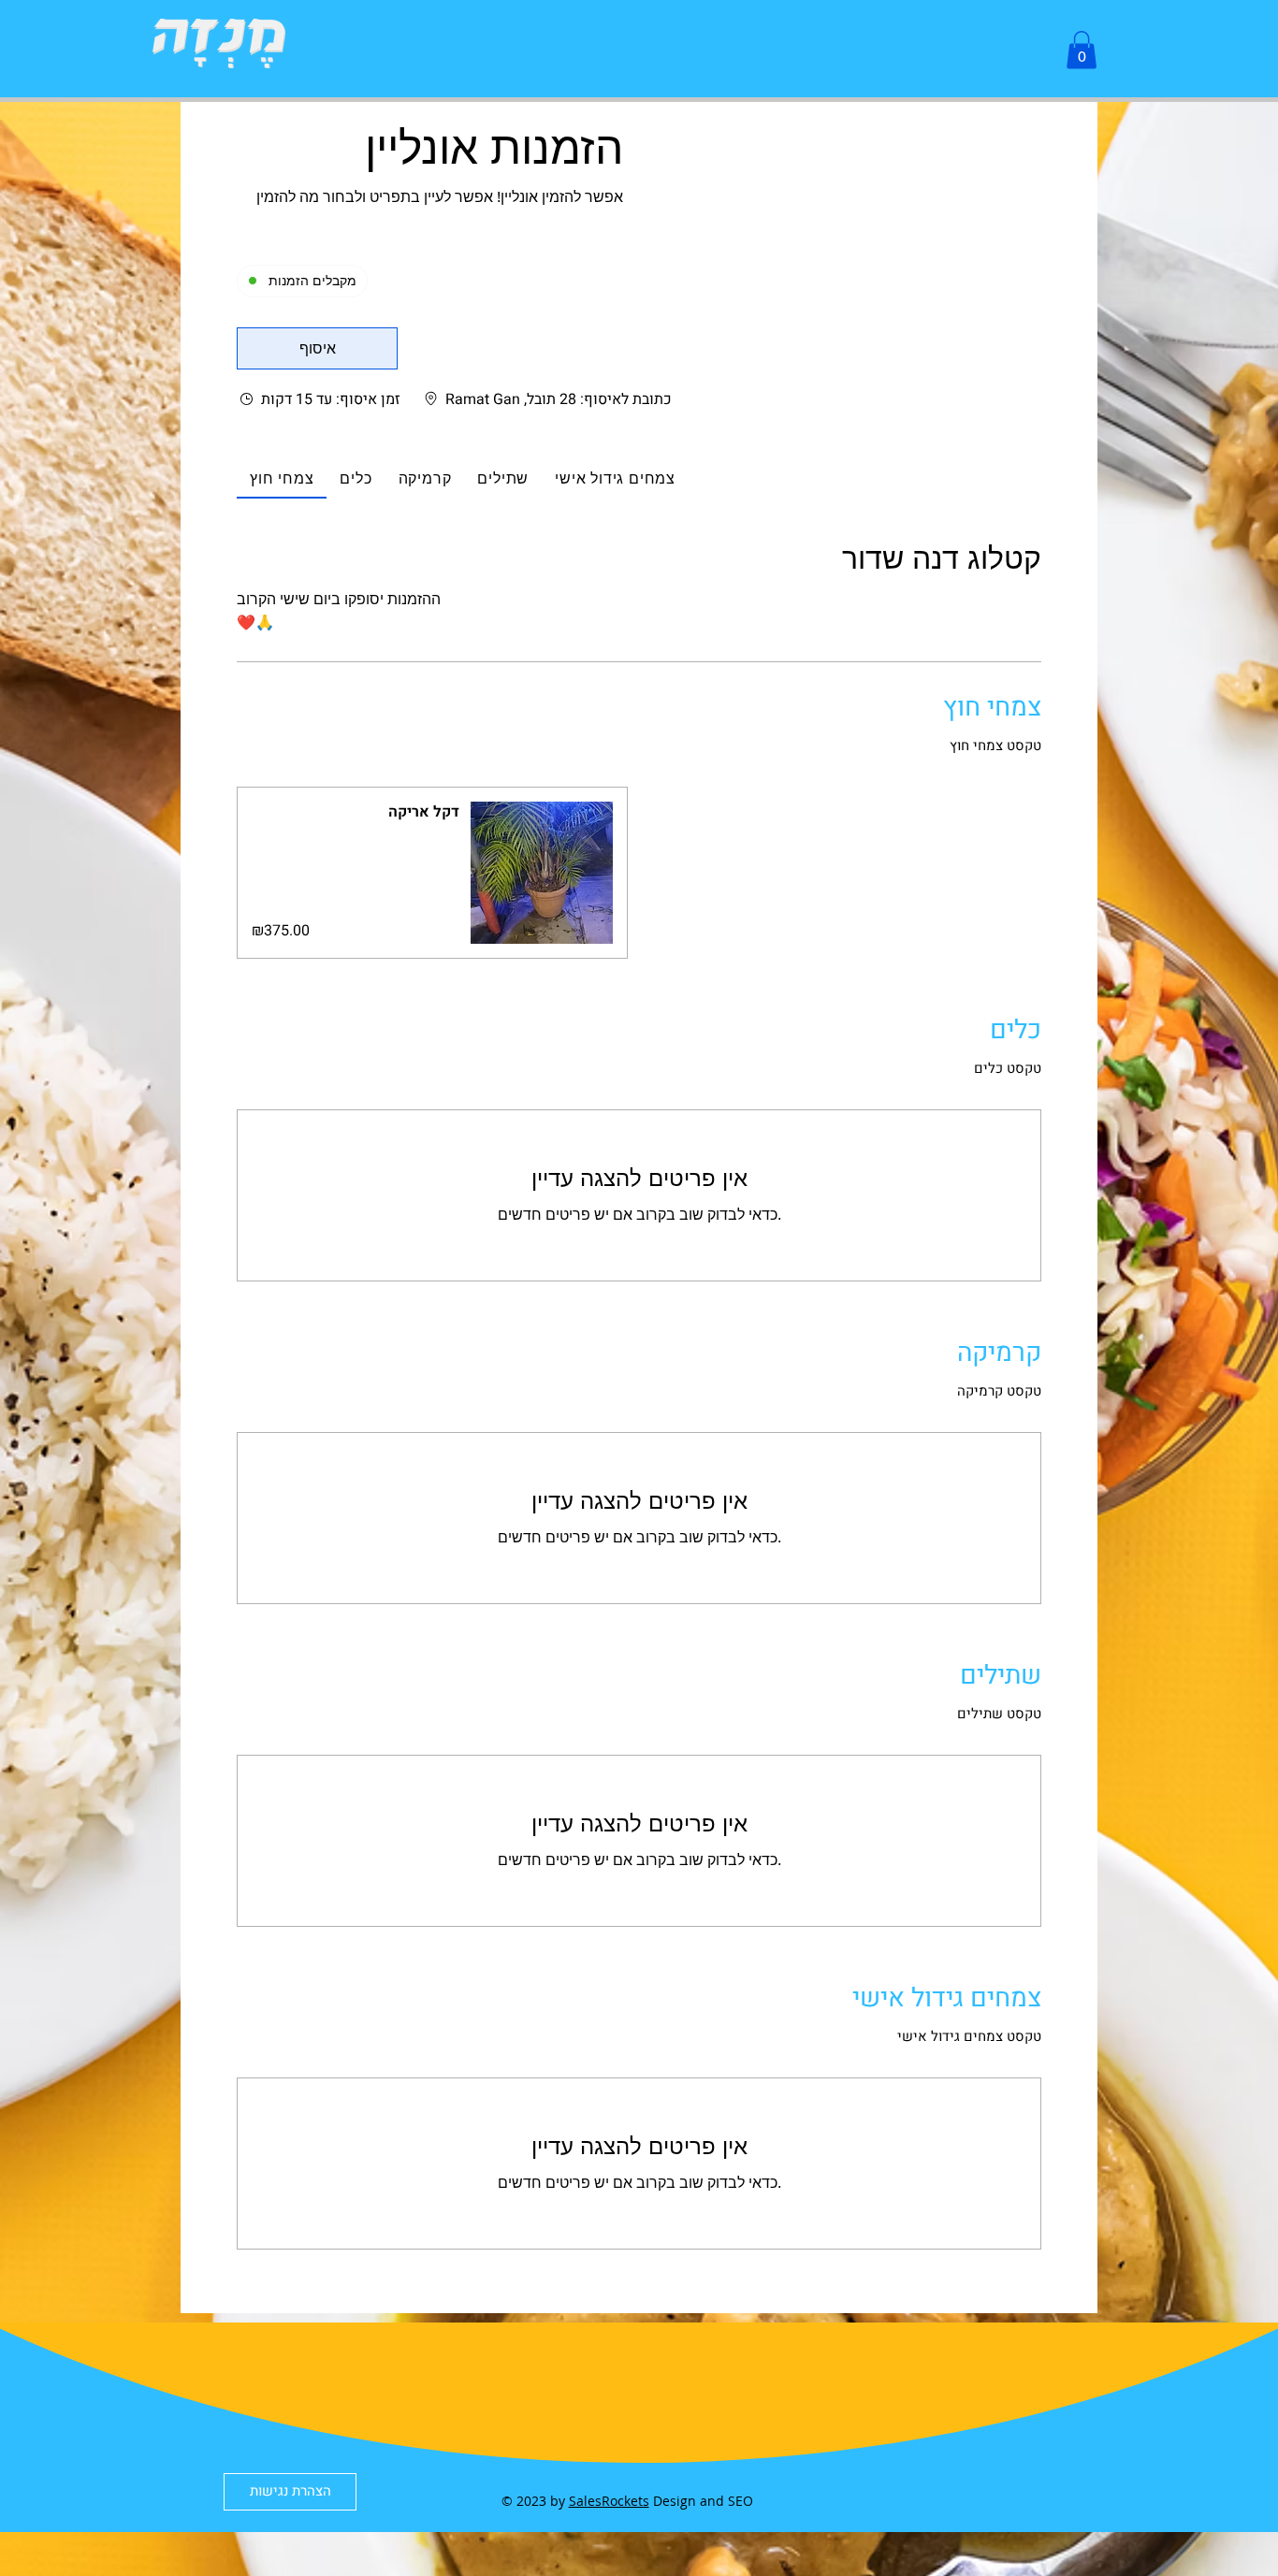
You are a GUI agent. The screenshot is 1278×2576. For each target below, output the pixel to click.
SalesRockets (609, 2501)
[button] (1082, 50)
